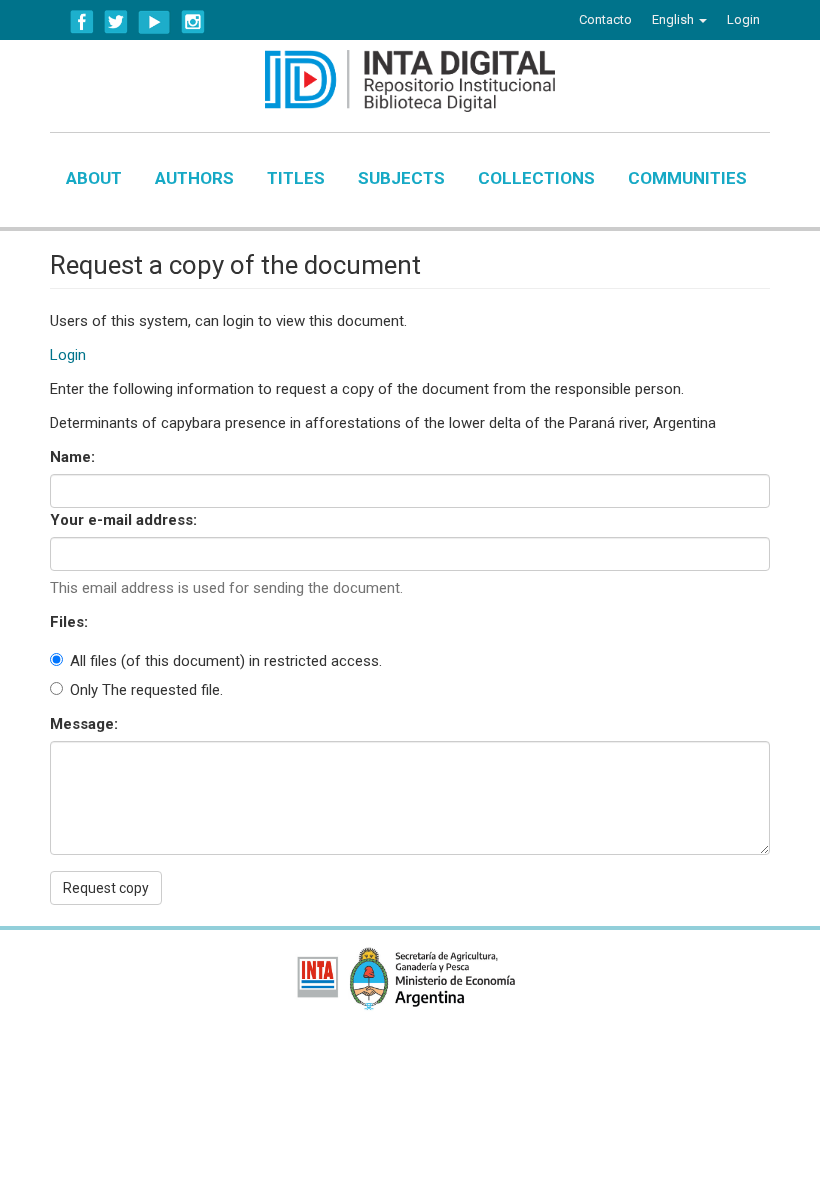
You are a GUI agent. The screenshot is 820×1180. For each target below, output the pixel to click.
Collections (536, 178)
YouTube (154, 22)
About (94, 178)
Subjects (401, 178)
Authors (194, 178)
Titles (296, 178)
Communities (687, 178)
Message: (86, 724)
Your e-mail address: (125, 520)
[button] (679, 20)
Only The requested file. (146, 690)
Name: (74, 457)
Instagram (193, 22)
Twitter (116, 22)
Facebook (82, 22)
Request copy (106, 888)
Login (68, 355)
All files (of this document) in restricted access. (226, 661)
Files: (71, 622)
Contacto (605, 19)
